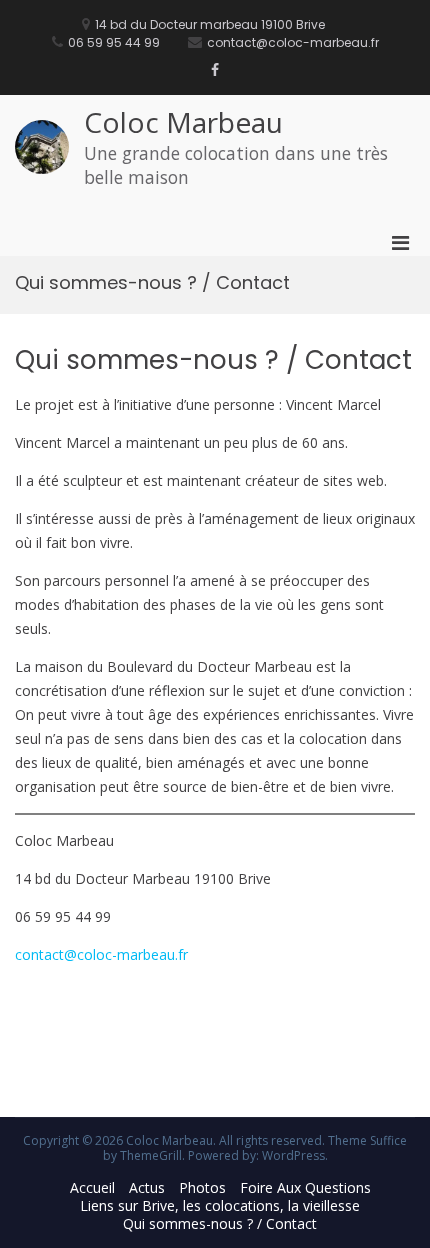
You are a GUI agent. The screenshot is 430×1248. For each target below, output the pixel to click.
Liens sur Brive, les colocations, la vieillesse (220, 1205)
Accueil (92, 1187)
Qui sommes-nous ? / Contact (220, 1223)
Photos (202, 1187)
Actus (147, 1187)
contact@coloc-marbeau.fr (101, 954)
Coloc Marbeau (183, 122)
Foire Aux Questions (305, 1187)
